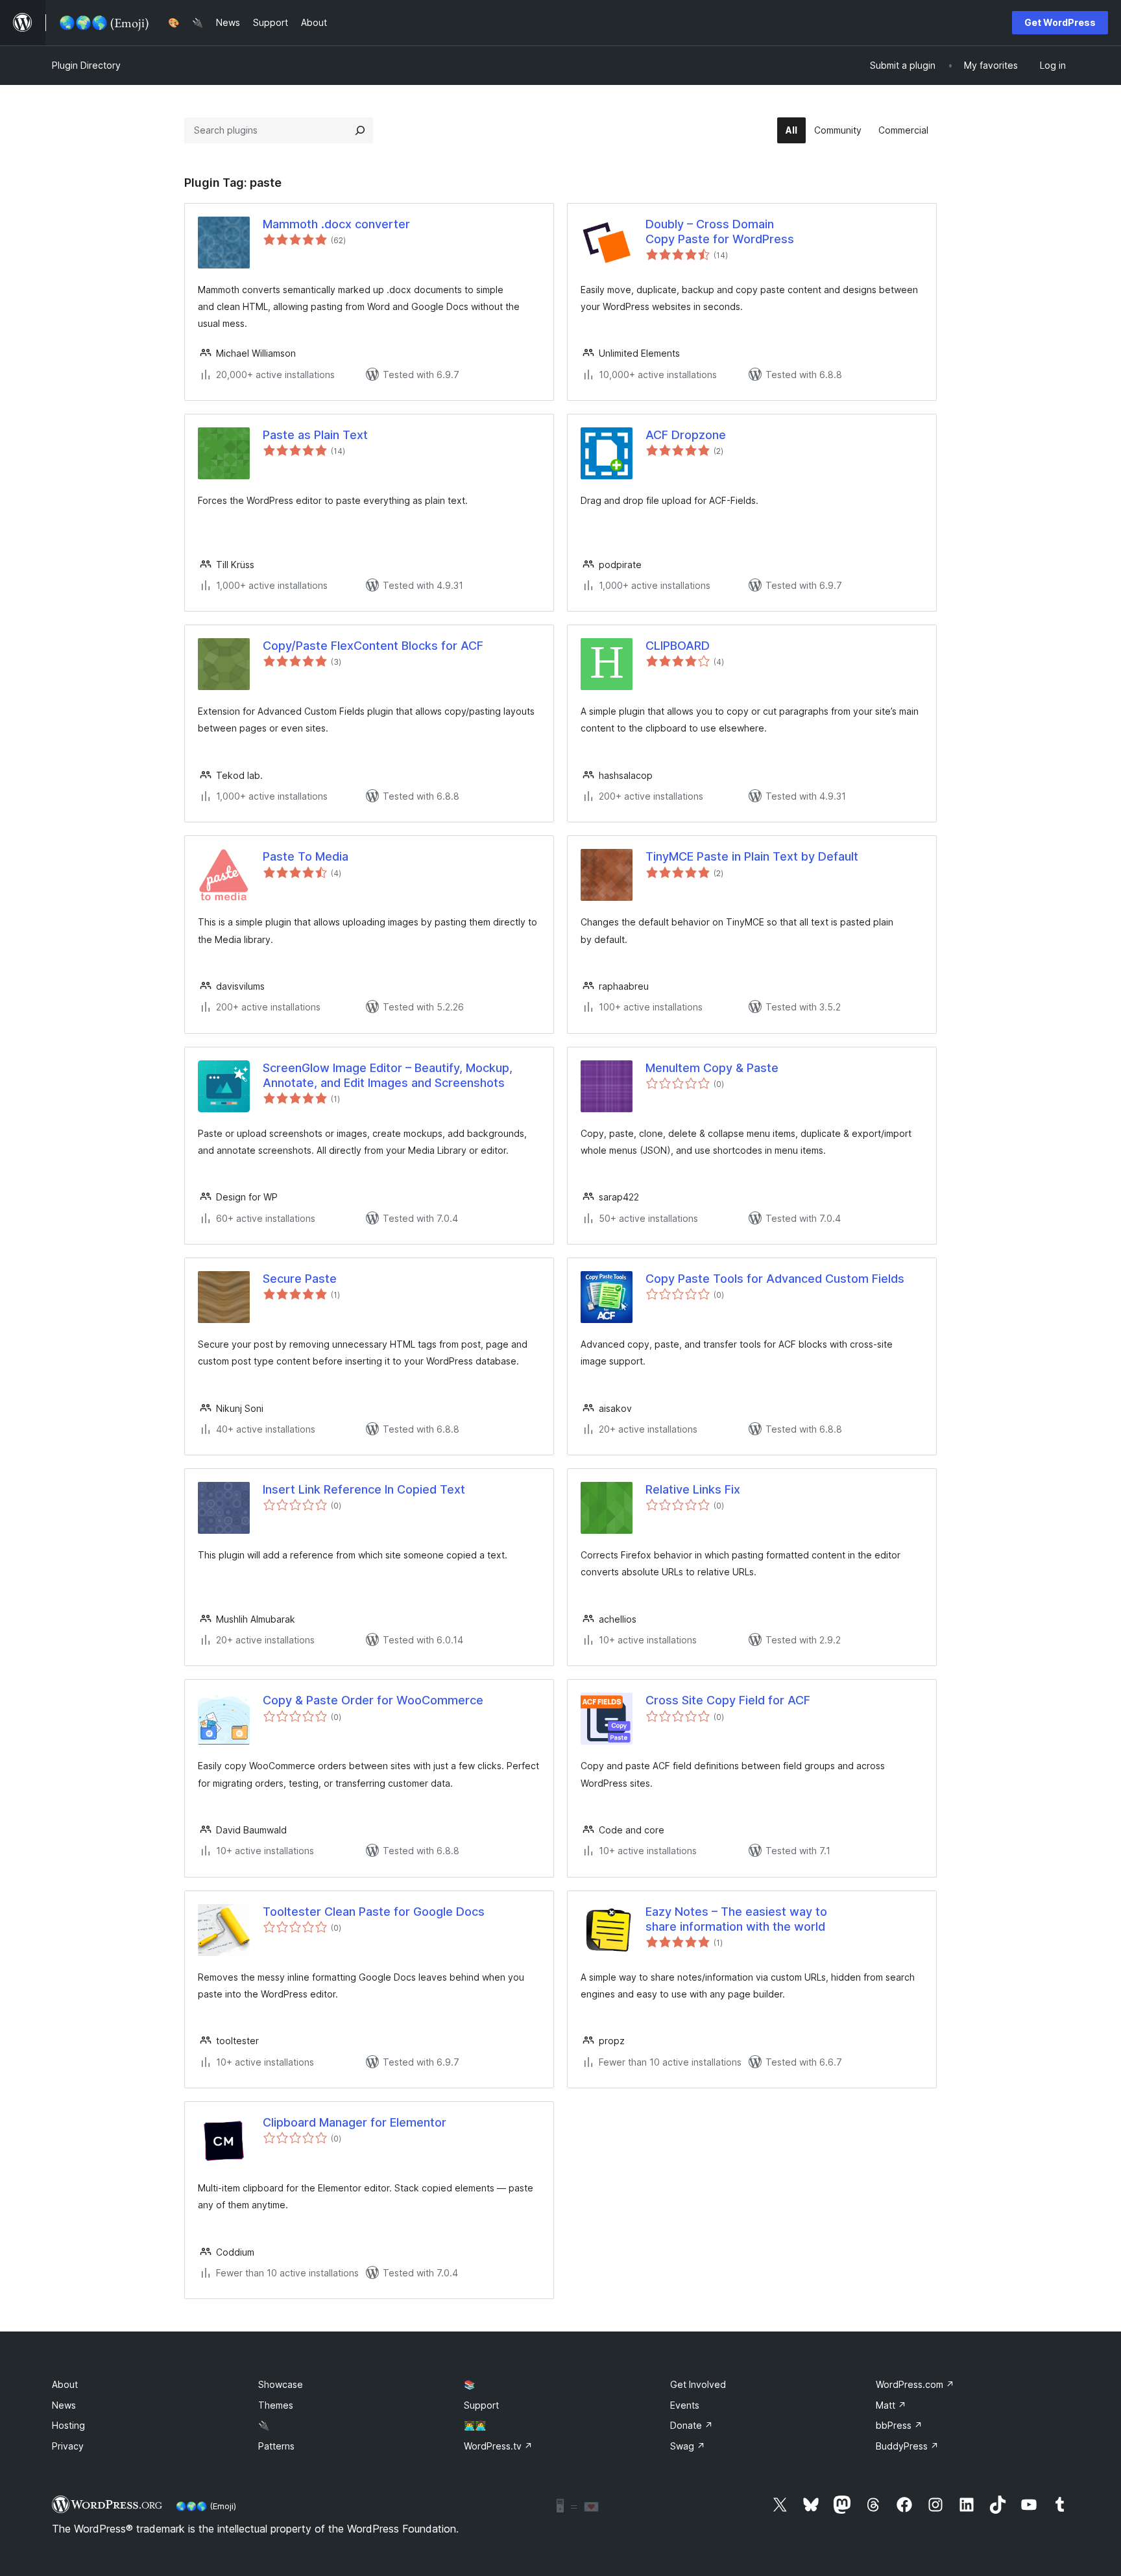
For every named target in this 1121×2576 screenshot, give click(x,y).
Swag (688, 2446)
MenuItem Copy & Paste (712, 1068)
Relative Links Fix (693, 1489)
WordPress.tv (498, 2446)
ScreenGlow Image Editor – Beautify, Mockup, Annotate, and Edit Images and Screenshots (388, 1075)
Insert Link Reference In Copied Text (364, 1489)
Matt (891, 2405)
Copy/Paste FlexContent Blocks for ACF (373, 646)
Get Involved (698, 2384)
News (64, 2405)
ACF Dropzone (686, 435)
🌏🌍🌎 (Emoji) (206, 2506)
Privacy (68, 2446)
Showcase (281, 2384)
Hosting (68, 2425)
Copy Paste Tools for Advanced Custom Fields (775, 1279)
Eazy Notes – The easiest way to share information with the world (736, 1919)
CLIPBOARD (678, 646)
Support (481, 2405)
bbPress (899, 2425)
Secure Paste (300, 1279)
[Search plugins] (360, 130)
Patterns (276, 2446)
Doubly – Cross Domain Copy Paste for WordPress (720, 232)
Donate (692, 2425)
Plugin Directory (86, 65)
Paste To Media (306, 856)
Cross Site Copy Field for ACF (728, 1700)
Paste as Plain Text (315, 435)
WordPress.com (915, 2384)
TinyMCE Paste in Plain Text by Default (752, 856)
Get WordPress (1060, 22)
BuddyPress (907, 2446)
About (65, 2384)
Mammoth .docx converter (336, 224)
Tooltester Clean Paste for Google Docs (374, 1912)
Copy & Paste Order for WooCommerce (373, 1700)
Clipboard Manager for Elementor (355, 2122)
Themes (276, 2405)
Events (685, 2405)
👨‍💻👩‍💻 (475, 2425)
